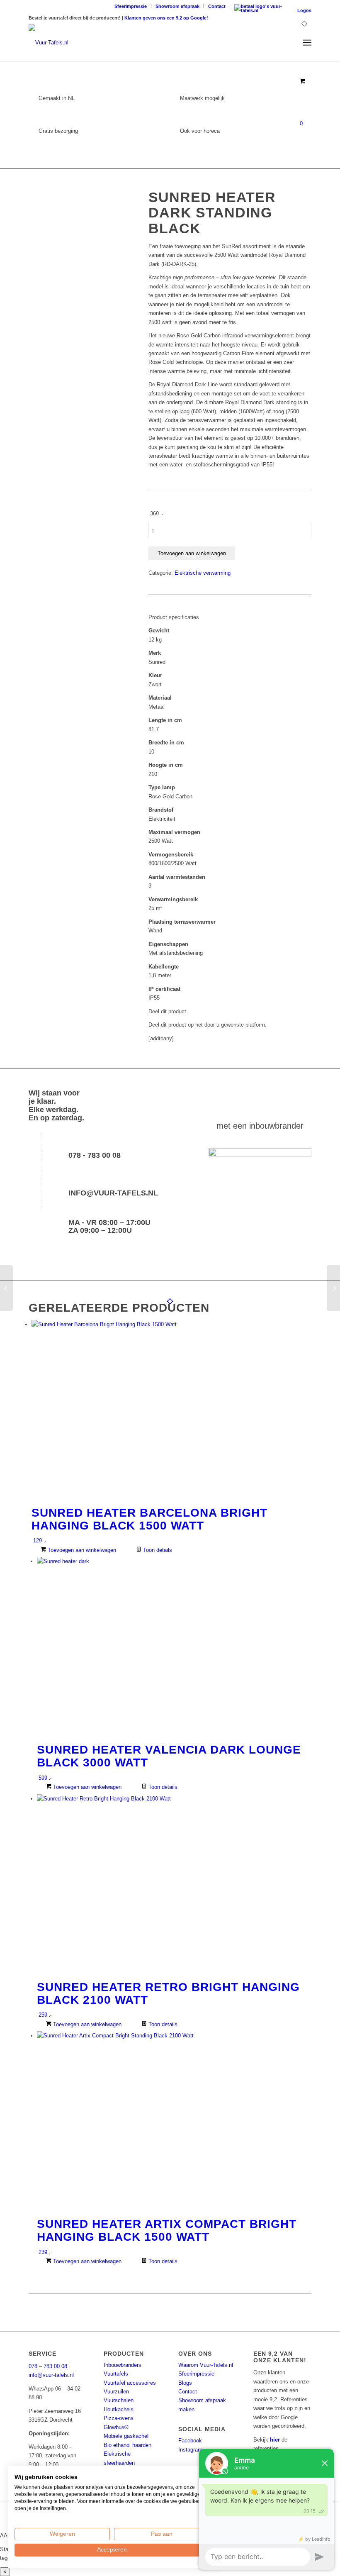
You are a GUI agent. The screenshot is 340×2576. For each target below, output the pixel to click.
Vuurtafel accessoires (130, 2383)
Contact (217, 6)
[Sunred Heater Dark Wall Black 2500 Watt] (6, 1288)
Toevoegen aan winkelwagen (192, 553)
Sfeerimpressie (131, 6)
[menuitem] (131, 6)
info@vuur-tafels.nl (113, 1193)
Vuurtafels (116, 2374)
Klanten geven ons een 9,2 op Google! (166, 18)
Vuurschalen (119, 2400)
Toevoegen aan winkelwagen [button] (81, 1550)
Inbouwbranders (123, 2365)
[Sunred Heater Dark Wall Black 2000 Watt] (334, 1288)
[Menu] (307, 43)
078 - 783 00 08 (95, 1155)
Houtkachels (119, 2409)
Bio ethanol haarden (127, 2445)
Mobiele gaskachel (126, 2436)
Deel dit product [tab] (167, 1011)
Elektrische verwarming (203, 573)
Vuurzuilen (116, 2392)
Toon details (157, 1550)
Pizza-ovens (119, 2418)
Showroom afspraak (177, 6)
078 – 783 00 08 (48, 2366)
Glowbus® (116, 2427)
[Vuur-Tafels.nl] (49, 43)
